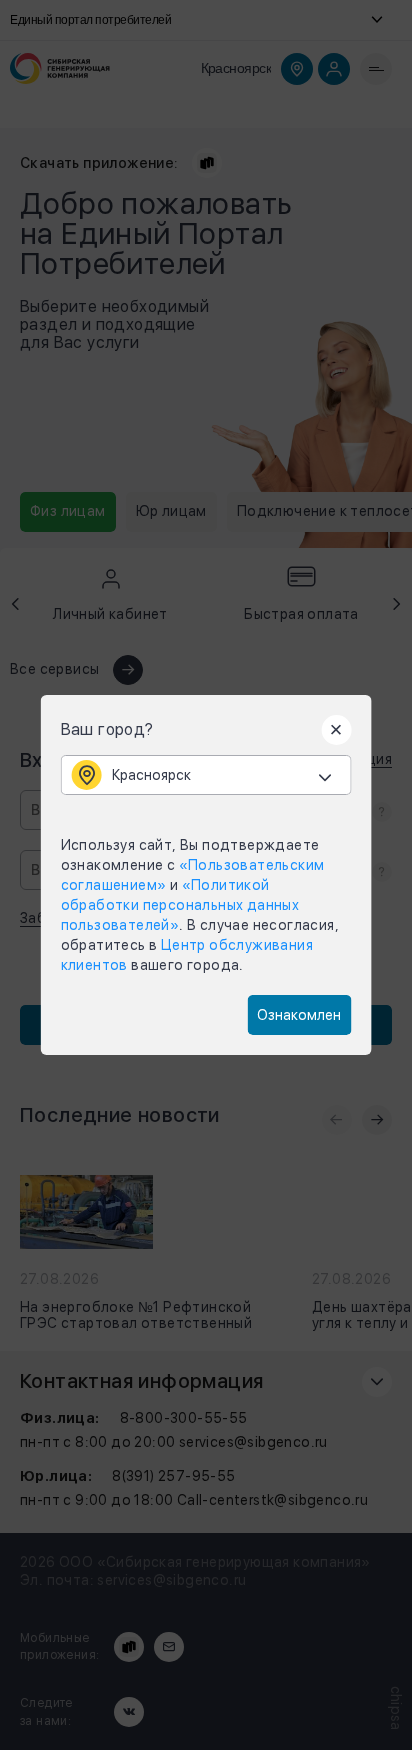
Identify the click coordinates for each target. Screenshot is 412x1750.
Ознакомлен (299, 1015)
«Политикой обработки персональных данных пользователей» (180, 905)
